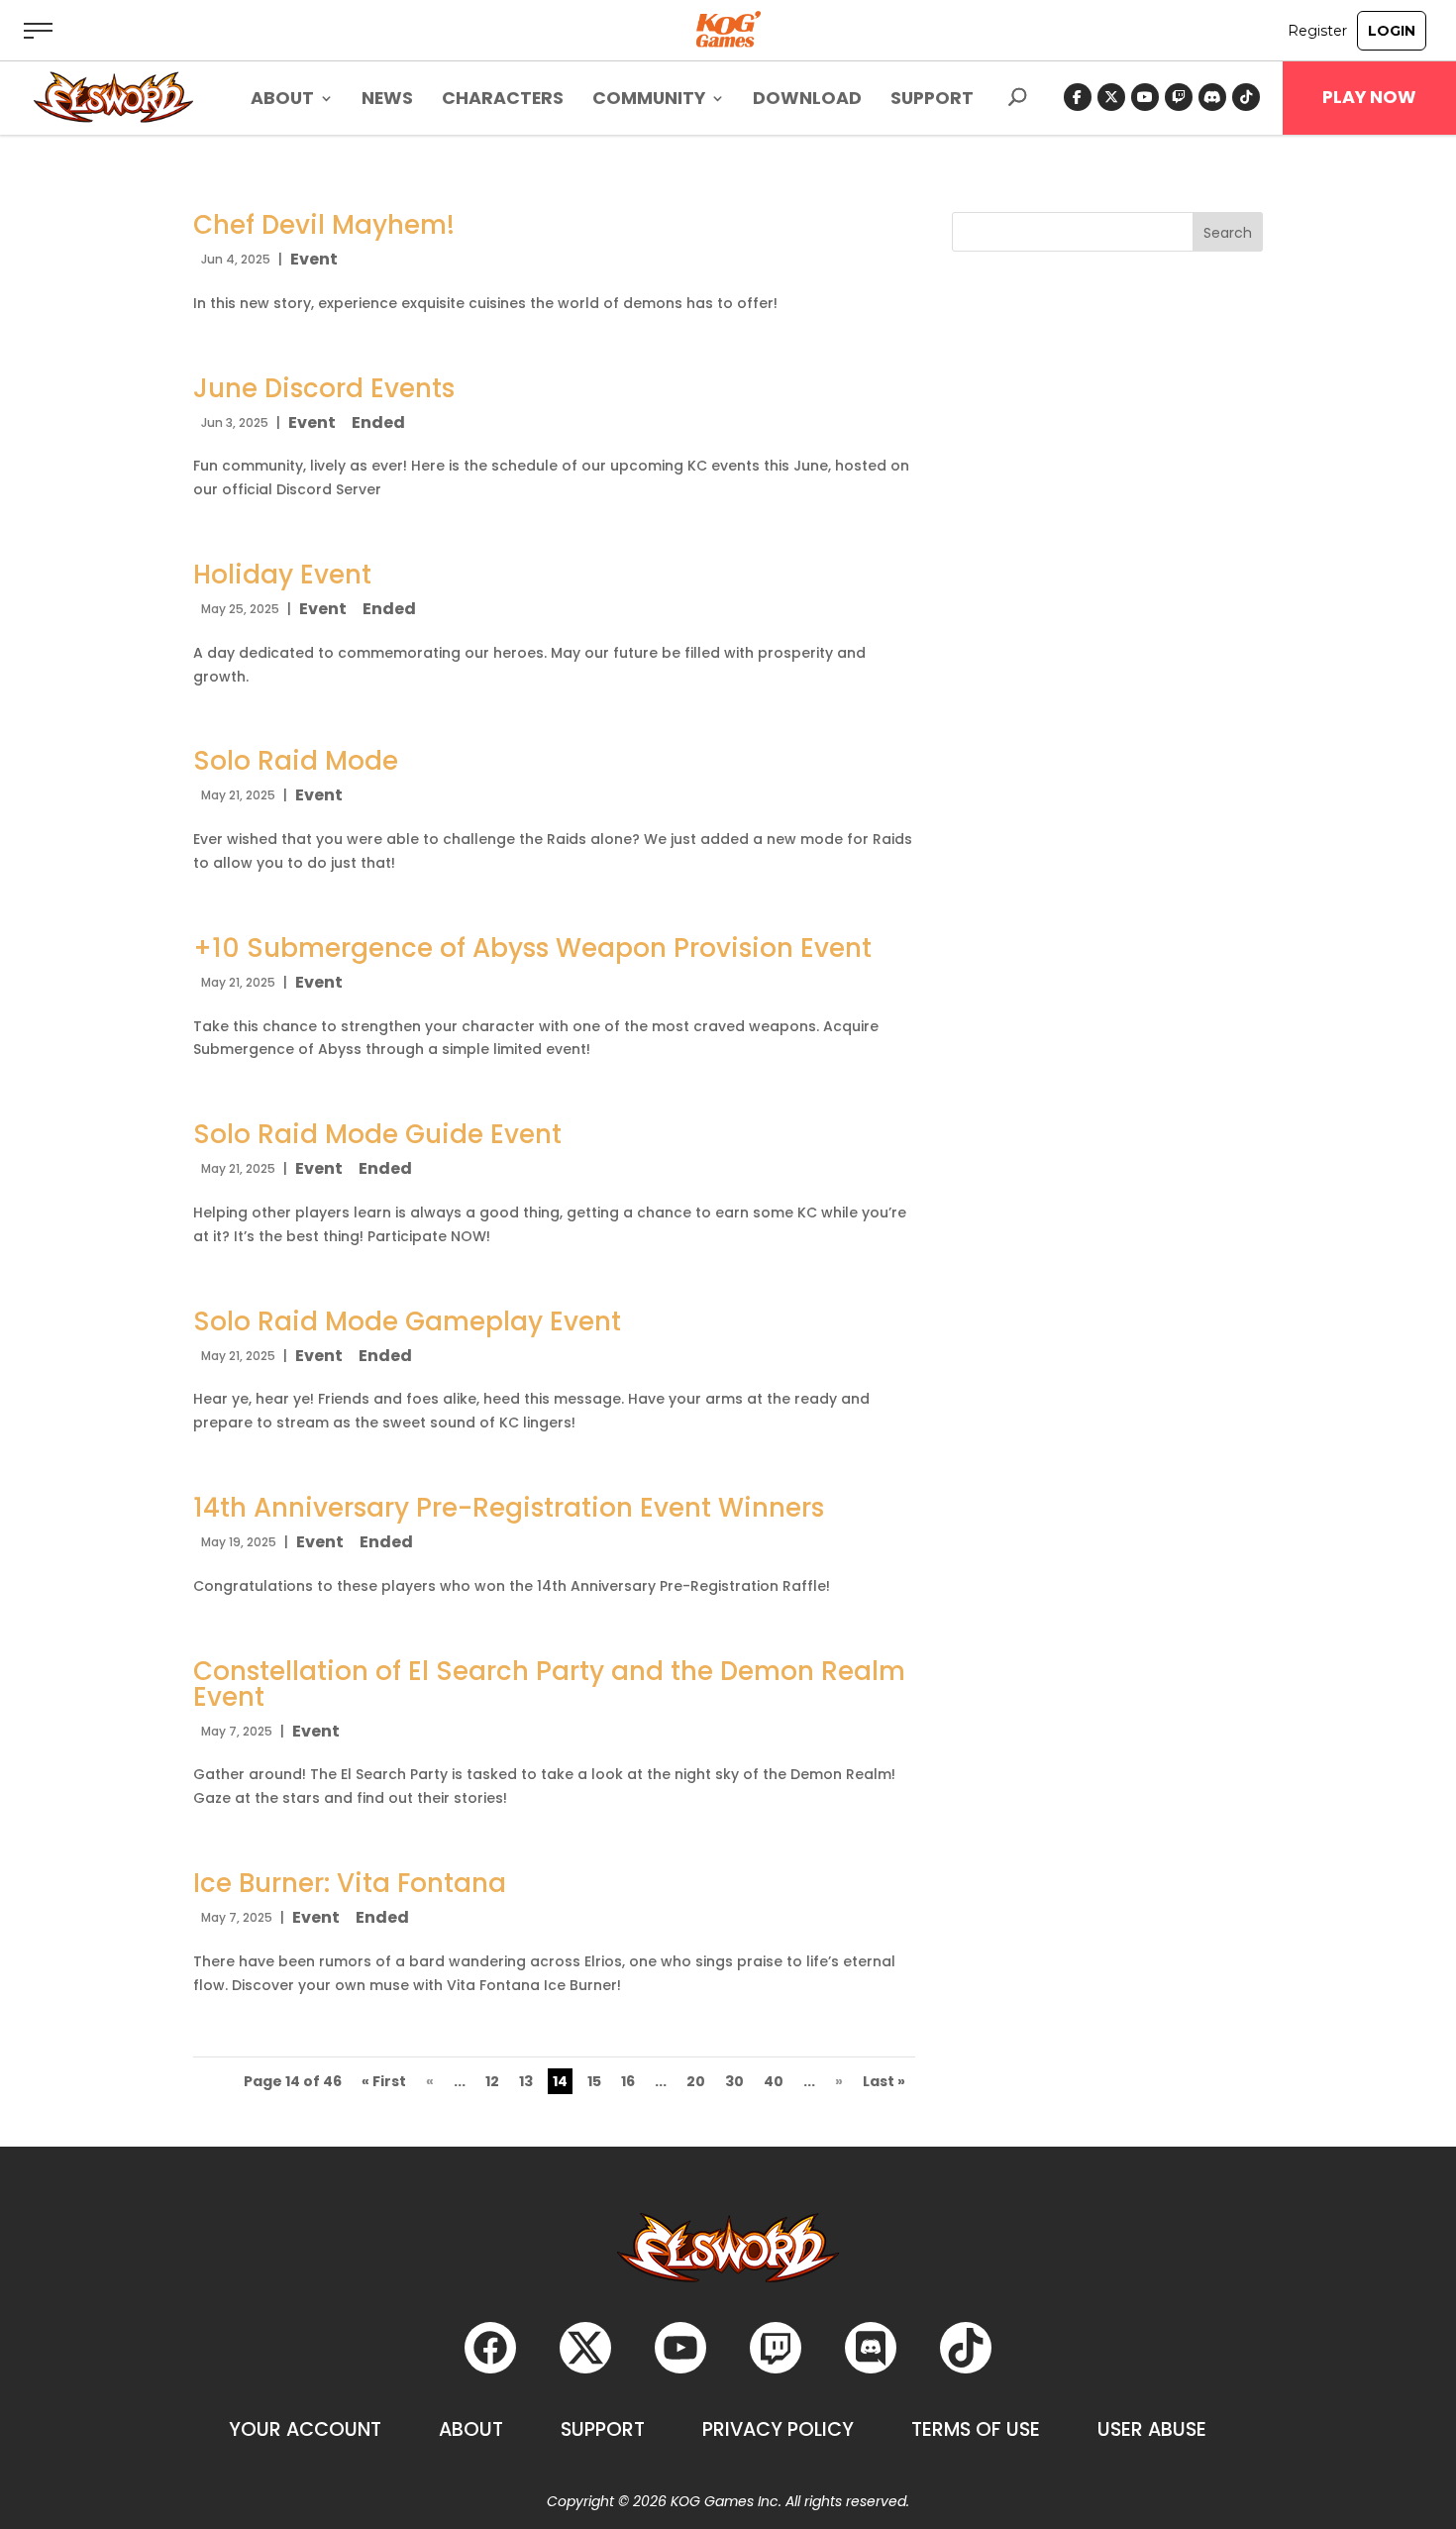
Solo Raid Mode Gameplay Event (407, 1321)
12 (492, 2081)
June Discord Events (324, 388)
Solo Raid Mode (296, 761)
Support (932, 101)
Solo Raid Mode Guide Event (377, 1134)
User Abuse (1152, 2429)
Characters (503, 101)
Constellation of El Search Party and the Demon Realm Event (549, 1684)
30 (734, 2081)
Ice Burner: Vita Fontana (350, 1883)
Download (807, 101)
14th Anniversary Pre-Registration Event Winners (509, 1508)
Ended (378, 422)
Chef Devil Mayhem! (324, 225)
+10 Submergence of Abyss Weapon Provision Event (532, 948)
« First (384, 2081)
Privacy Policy (778, 2429)
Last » (884, 2081)
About (471, 2429)
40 (774, 2081)
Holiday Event (282, 575)
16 (628, 2081)
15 (594, 2081)
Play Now (1369, 97)
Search (1228, 233)
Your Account (305, 2429)
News (387, 101)
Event (314, 259)
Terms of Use (976, 2429)
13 (526, 2081)
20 (696, 2081)
